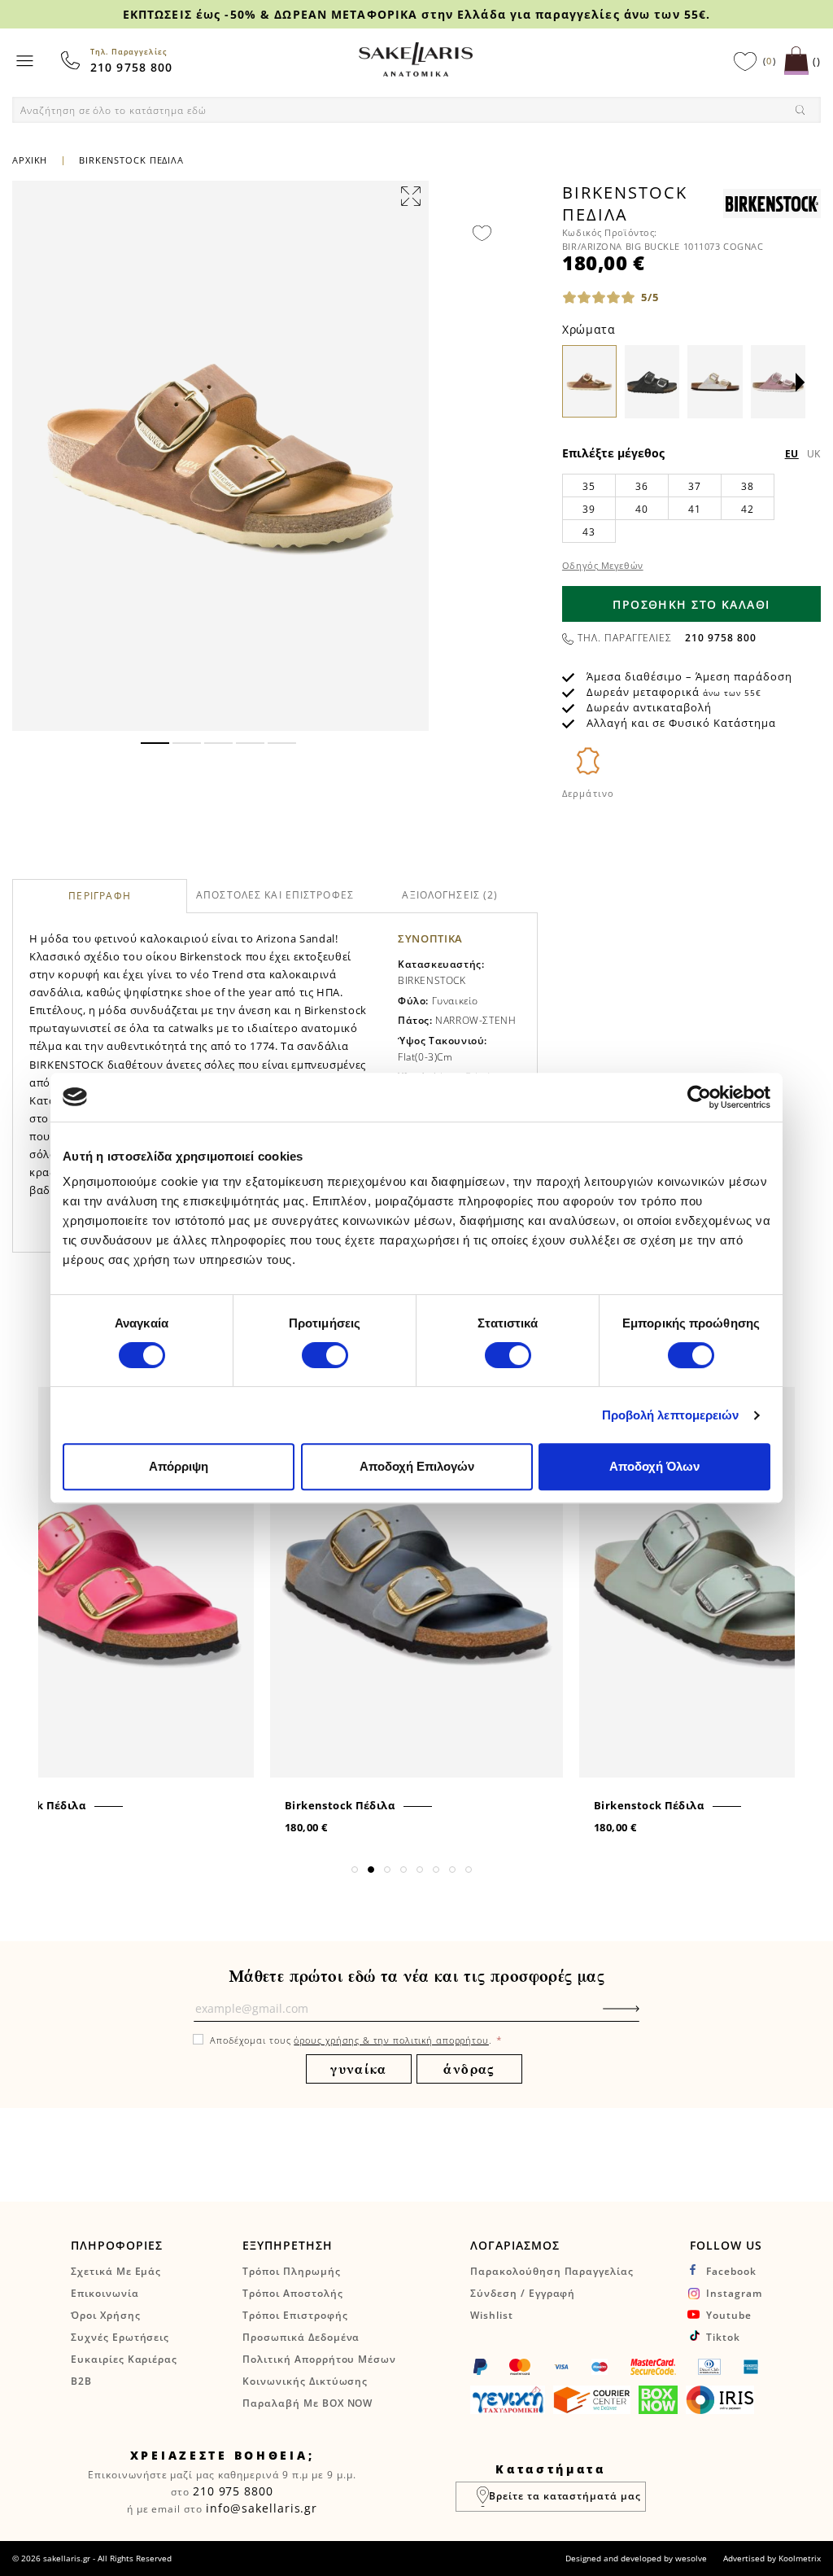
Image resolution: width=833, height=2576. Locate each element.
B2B (81, 2381)
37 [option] (694, 486)
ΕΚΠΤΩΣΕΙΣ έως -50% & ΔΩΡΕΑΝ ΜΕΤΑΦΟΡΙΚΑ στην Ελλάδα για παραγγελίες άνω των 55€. (416, 14)
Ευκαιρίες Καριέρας (124, 2359)
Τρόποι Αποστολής (292, 2293)
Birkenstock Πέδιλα (340, 1805)
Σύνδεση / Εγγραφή (523, 2293)
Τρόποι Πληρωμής (291, 2271)
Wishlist (492, 2315)
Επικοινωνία (105, 2293)
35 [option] (589, 486)
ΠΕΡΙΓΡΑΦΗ (100, 897)
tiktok (723, 2337)
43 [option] (589, 532)
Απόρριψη (179, 1466)
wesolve (691, 2558)
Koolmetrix (800, 2558)
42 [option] (747, 509)
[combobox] (416, 110)
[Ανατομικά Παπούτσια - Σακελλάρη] (416, 59)
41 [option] (694, 509)
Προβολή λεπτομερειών (671, 1415)
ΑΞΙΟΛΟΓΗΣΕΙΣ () (450, 895)
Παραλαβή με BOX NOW (307, 2403)
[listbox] (691, 508)
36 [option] (641, 486)
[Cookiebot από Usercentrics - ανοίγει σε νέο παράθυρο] (699, 1097)
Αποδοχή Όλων (654, 1466)
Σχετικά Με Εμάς (116, 2271)
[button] (155, 743)
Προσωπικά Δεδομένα (301, 2337)
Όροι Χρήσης (106, 2315)
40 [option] (641, 509)
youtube (729, 2315)
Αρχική (30, 160)
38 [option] (747, 486)
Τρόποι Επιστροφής (295, 2315)
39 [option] (589, 509)
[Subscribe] (646, 2017)
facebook (731, 2271)
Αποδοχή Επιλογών (417, 1466)
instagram (734, 2293)
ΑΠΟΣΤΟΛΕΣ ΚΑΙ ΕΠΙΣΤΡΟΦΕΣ (275, 895)
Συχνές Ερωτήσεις (120, 2337)
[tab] (100, 896)
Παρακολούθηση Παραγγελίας (552, 2271)
